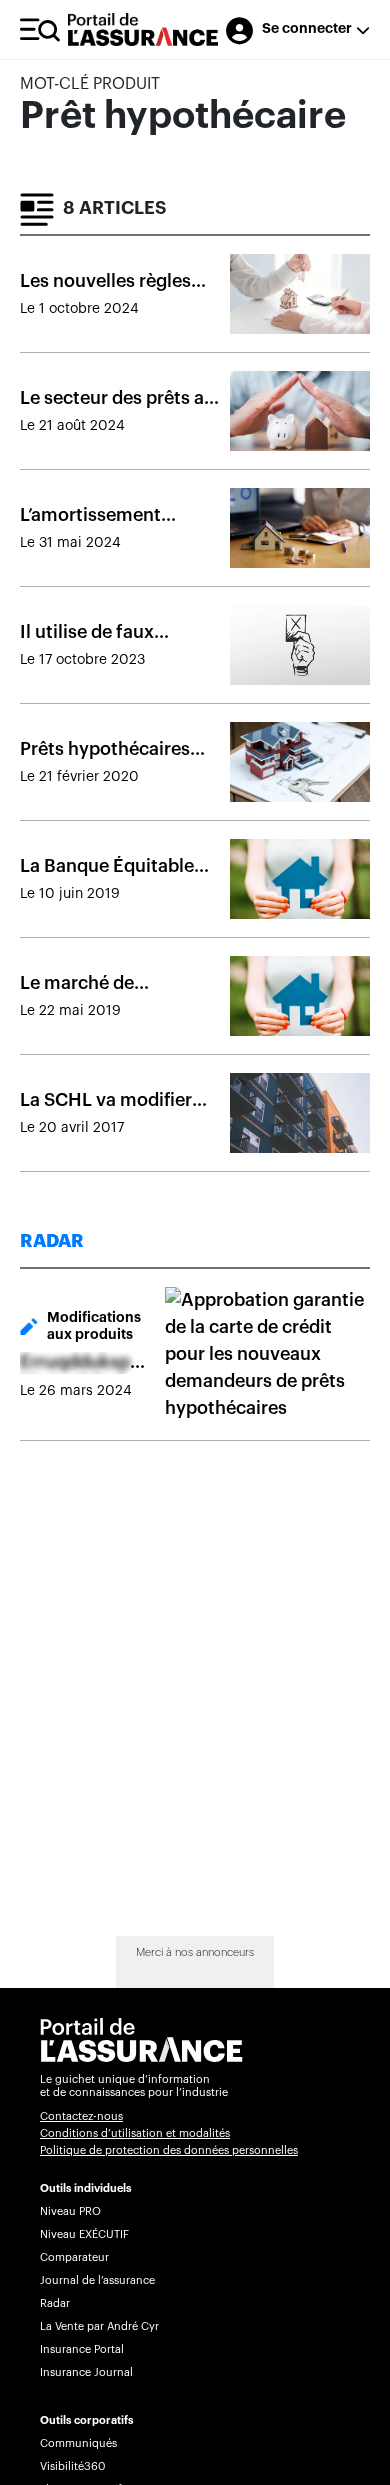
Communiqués (78, 2443)
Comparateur (74, 2257)
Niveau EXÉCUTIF (84, 2234)
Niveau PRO (70, 2211)
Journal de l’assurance (97, 2280)
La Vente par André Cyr (99, 2326)
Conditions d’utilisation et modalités (135, 2133)
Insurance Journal (86, 2372)
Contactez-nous (81, 2116)
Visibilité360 (72, 2466)
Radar (55, 2303)
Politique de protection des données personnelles (169, 2150)
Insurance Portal (82, 2349)
